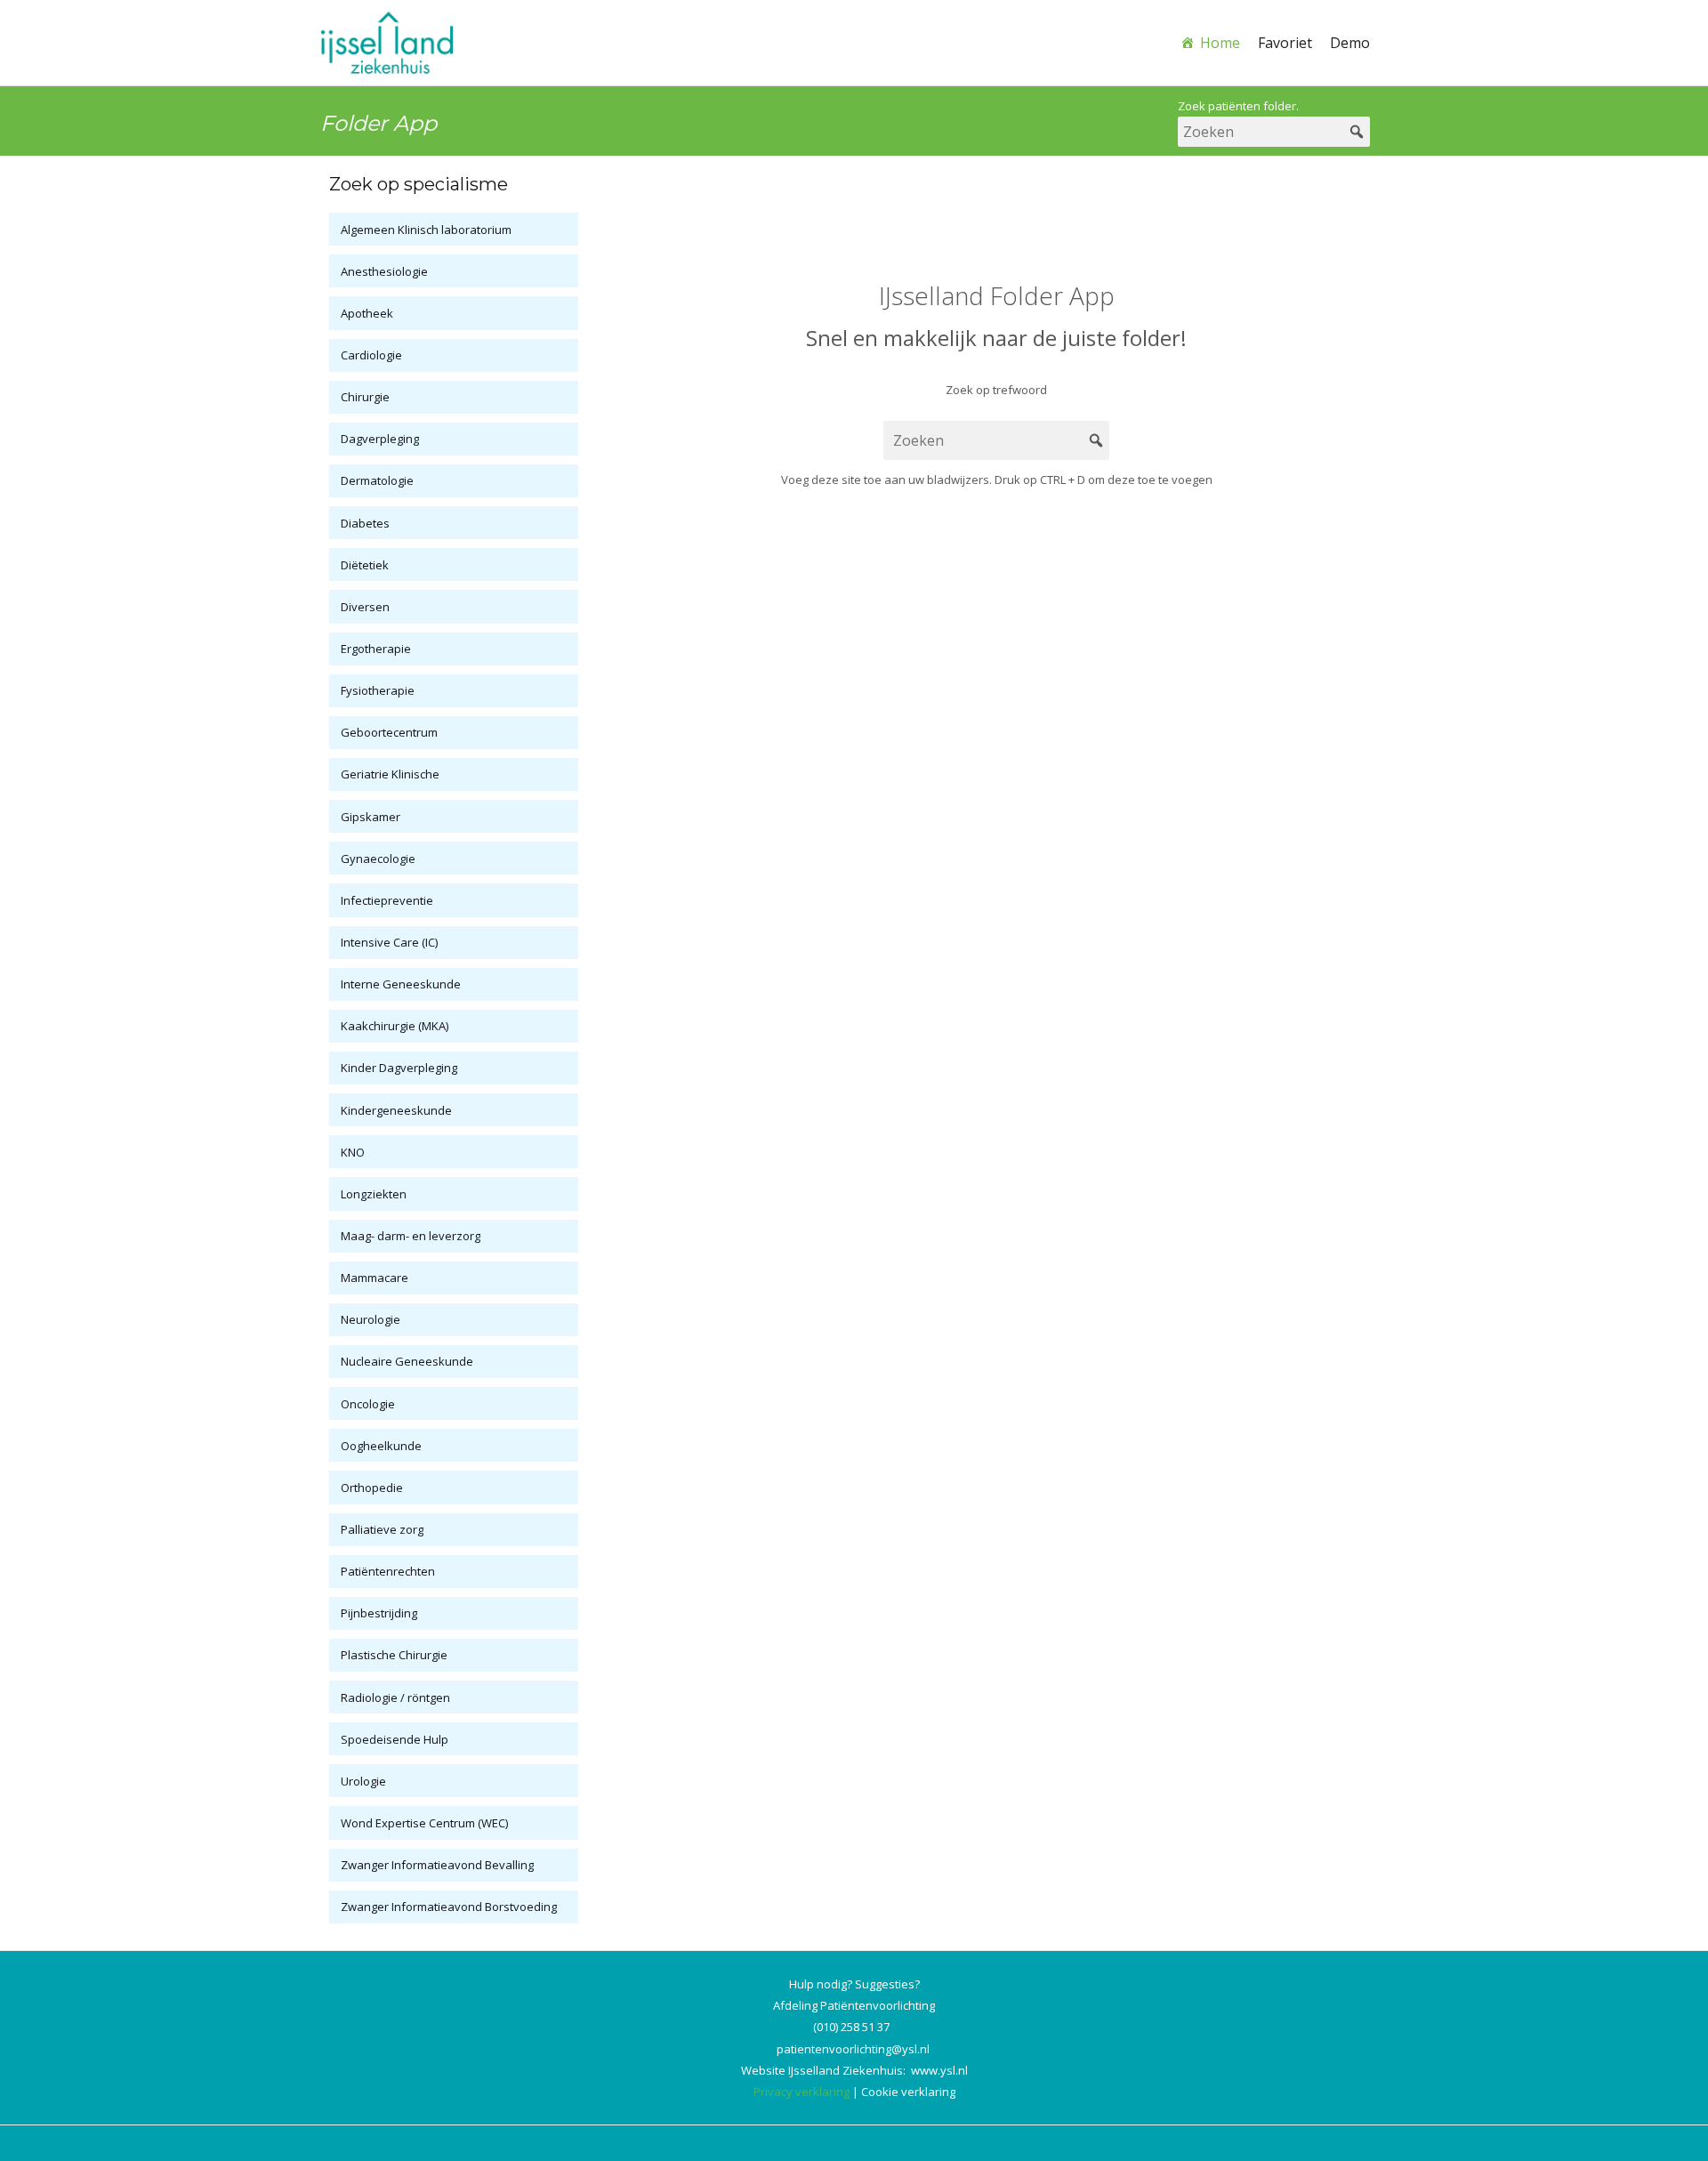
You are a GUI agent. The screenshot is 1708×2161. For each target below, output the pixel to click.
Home (1220, 43)
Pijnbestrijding (379, 1613)
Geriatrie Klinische (390, 774)
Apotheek (367, 313)
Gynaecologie (378, 859)
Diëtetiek (365, 565)
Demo (1350, 43)
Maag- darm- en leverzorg (411, 1236)
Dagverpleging (380, 439)
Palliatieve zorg (382, 1529)
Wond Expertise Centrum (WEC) (424, 1823)
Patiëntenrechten (388, 1571)
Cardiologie (371, 355)
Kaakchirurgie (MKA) (395, 1026)
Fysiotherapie (378, 690)
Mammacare (375, 1278)
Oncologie (368, 1404)
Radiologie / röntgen (395, 1697)
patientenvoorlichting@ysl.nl (853, 2049)
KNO (353, 1152)
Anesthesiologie (384, 271)
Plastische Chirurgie (394, 1655)
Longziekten (374, 1194)
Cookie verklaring (908, 2092)
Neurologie (371, 1319)
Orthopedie (372, 1488)
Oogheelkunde (381, 1446)
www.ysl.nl (939, 2070)
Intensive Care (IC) (389, 942)
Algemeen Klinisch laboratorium (426, 230)
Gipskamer (371, 817)
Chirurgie (365, 397)
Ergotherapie (376, 649)
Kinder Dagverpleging (399, 1068)
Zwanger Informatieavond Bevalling (437, 1865)
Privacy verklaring (802, 2092)
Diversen (365, 607)
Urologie (363, 1781)
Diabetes (365, 523)
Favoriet (1285, 43)
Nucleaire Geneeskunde (407, 1361)
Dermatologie (377, 480)
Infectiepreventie (387, 900)
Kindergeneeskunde (396, 1110)
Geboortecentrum (389, 732)
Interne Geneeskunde (401, 984)
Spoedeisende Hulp (395, 1739)
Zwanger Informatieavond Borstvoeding (449, 1907)
